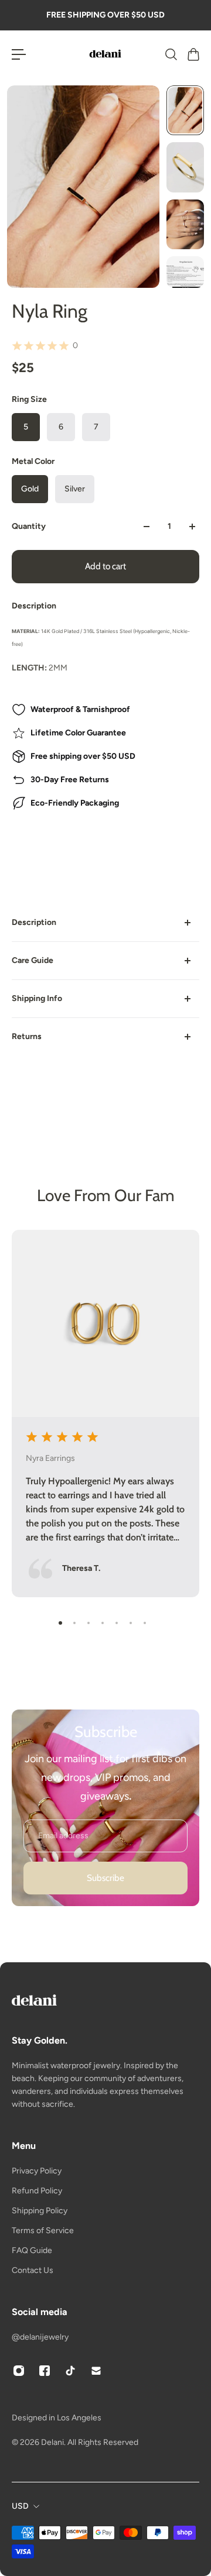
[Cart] (193, 54)
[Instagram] (19, 2371)
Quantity (29, 526)
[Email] (96, 2371)
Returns (27, 1036)
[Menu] (19, 54)
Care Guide (33, 960)
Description (34, 922)
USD (20, 2506)
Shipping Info (37, 998)
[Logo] (105, 54)
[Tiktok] (70, 2371)
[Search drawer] (171, 54)
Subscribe (105, 1878)
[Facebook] (45, 2371)
